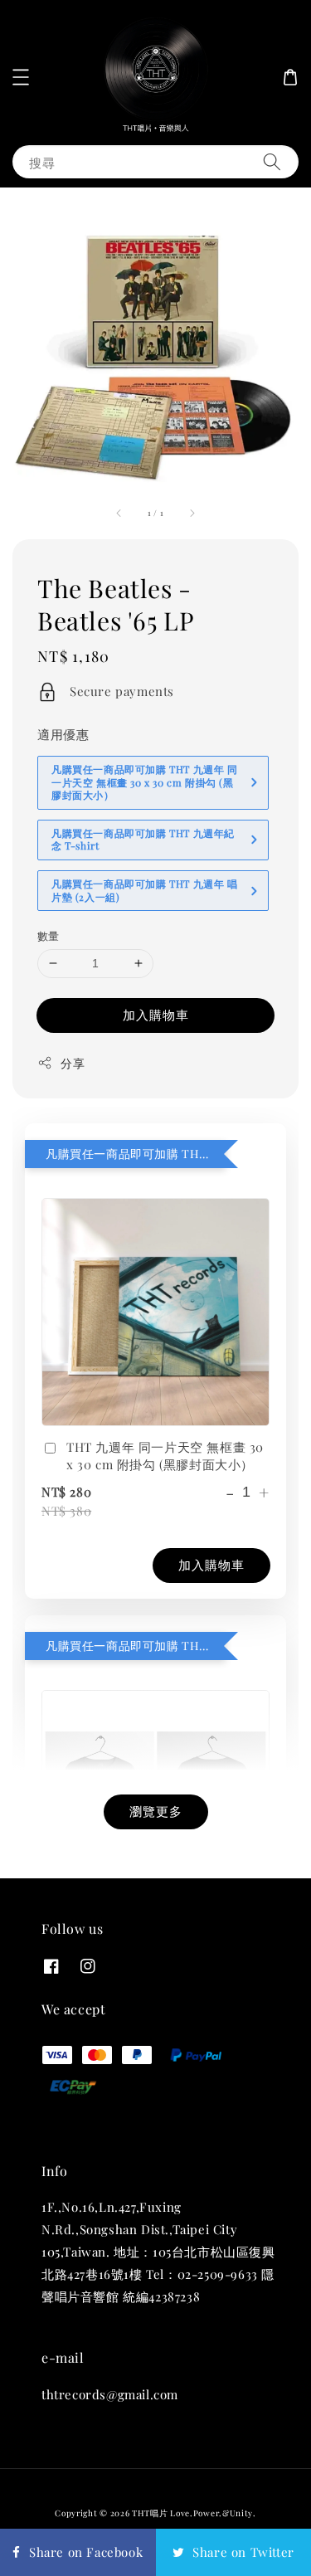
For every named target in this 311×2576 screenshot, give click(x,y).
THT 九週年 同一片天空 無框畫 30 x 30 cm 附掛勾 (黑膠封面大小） (165, 1456)
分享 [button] (73, 1063)
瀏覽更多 (156, 1811)
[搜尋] (272, 161)
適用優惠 (63, 734)
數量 (49, 935)
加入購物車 (156, 1015)
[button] (21, 77)
